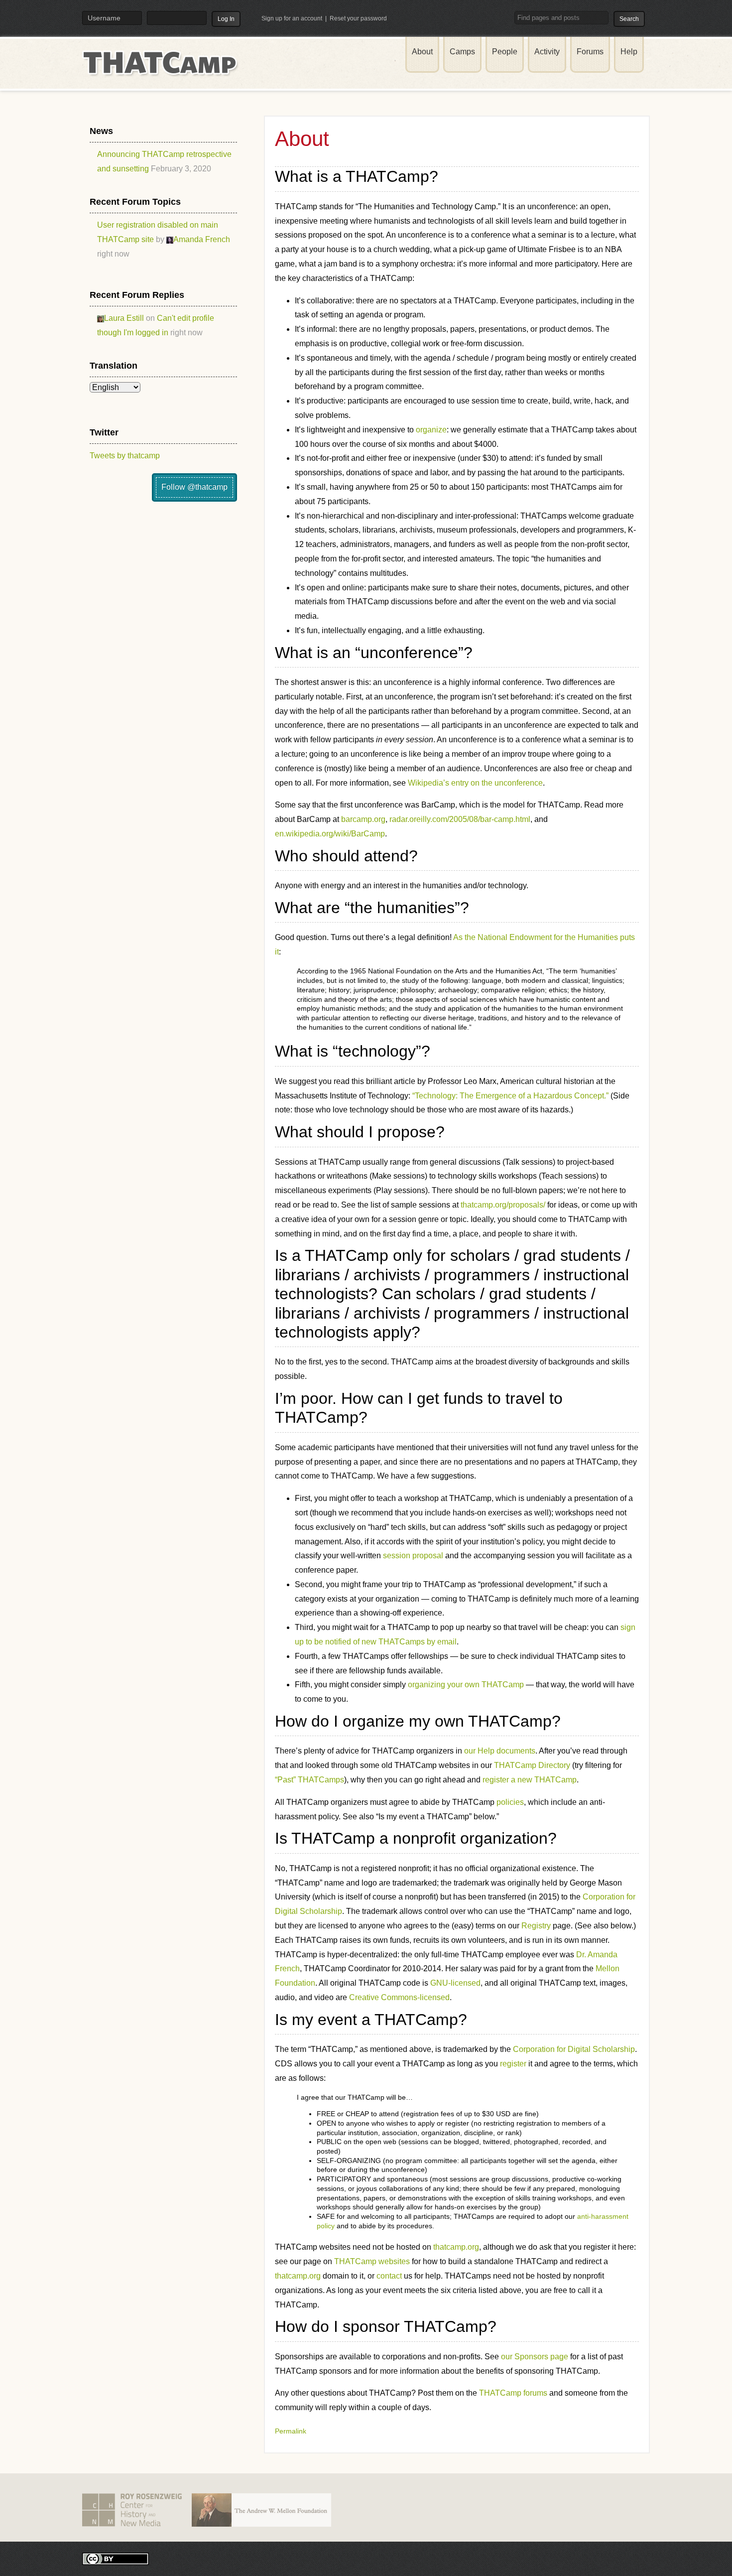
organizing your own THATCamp (466, 1685)
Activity (547, 52)
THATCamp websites (372, 2261)
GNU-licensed (455, 1983)
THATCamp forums (513, 2393)
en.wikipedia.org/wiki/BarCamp (330, 834)
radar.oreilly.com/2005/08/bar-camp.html (460, 819)
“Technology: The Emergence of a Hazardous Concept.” (510, 1096)
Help (629, 52)
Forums (590, 52)
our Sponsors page (535, 2357)
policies (510, 1802)
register (513, 2064)
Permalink (291, 2431)
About (422, 52)
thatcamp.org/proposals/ (503, 1205)
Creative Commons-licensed (399, 1997)
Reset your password (358, 18)
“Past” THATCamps (309, 1780)
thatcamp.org (456, 2247)
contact (389, 2276)
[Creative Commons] (116, 2558)
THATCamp (162, 69)
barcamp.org (363, 819)
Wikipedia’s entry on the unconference (475, 783)
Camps (462, 52)
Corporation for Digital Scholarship (574, 2049)
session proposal (413, 1556)
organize (431, 430)
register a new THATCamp (530, 1780)
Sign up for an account (292, 18)
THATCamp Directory (532, 1765)
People (505, 52)
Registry (536, 1926)
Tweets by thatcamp (125, 456)
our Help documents (500, 1751)
